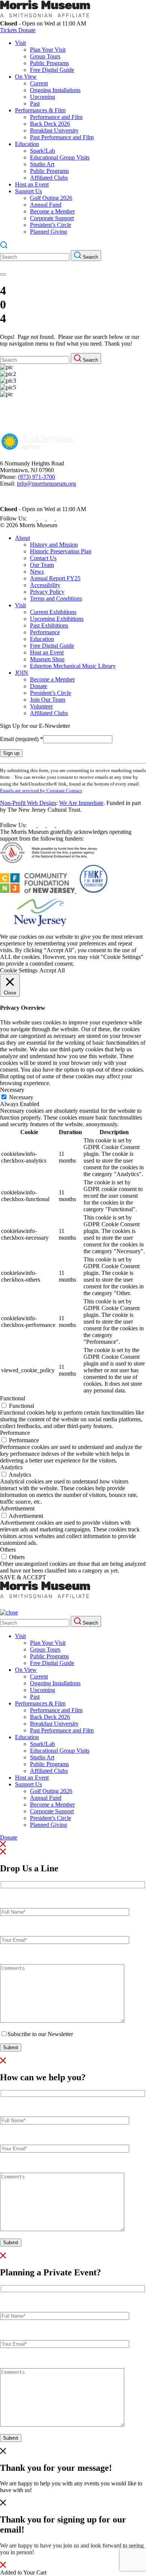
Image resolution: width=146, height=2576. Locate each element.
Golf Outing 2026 (51, 198)
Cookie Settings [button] (19, 970)
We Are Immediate (81, 803)
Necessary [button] (12, 1090)
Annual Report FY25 (55, 578)
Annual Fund (46, 205)
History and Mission (54, 545)
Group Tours (45, 56)
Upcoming (42, 97)
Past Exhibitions (49, 625)
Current (39, 83)
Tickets (9, 30)
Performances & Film (40, 110)
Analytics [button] (11, 1467)
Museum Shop (47, 659)
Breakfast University (54, 130)
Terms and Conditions (56, 599)
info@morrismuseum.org (46, 484)
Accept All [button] (52, 970)
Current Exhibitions (53, 612)
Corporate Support (52, 218)
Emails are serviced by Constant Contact (41, 791)
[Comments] (62, 2021)
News (37, 572)
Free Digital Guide (52, 70)
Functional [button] (13, 1398)
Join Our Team (48, 700)
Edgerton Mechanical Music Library (73, 666)
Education (27, 144)
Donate (27, 30)
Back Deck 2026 (50, 124)
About (22, 538)
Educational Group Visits (60, 157)
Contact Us (43, 558)
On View (26, 77)
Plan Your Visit (48, 50)
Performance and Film (56, 117)
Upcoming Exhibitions (57, 619)
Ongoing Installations (55, 90)
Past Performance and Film (62, 137)
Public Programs (49, 63)
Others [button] (8, 1550)
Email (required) (22, 739)
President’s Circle (51, 225)
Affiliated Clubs (49, 178)
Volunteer (41, 706)
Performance (45, 632)
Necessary (21, 1097)
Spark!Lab (42, 151)
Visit (20, 43)
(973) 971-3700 (36, 477)
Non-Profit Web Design (28, 803)
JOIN (22, 673)
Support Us (28, 191)
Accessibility (45, 585)
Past (35, 104)
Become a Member (52, 211)
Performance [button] (15, 1433)
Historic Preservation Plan (61, 551)
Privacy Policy (47, 592)
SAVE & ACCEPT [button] (23, 1577)
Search (90, 257)
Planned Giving (48, 232)
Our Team (42, 565)
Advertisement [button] (17, 1508)
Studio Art (42, 164)
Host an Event (32, 184)
